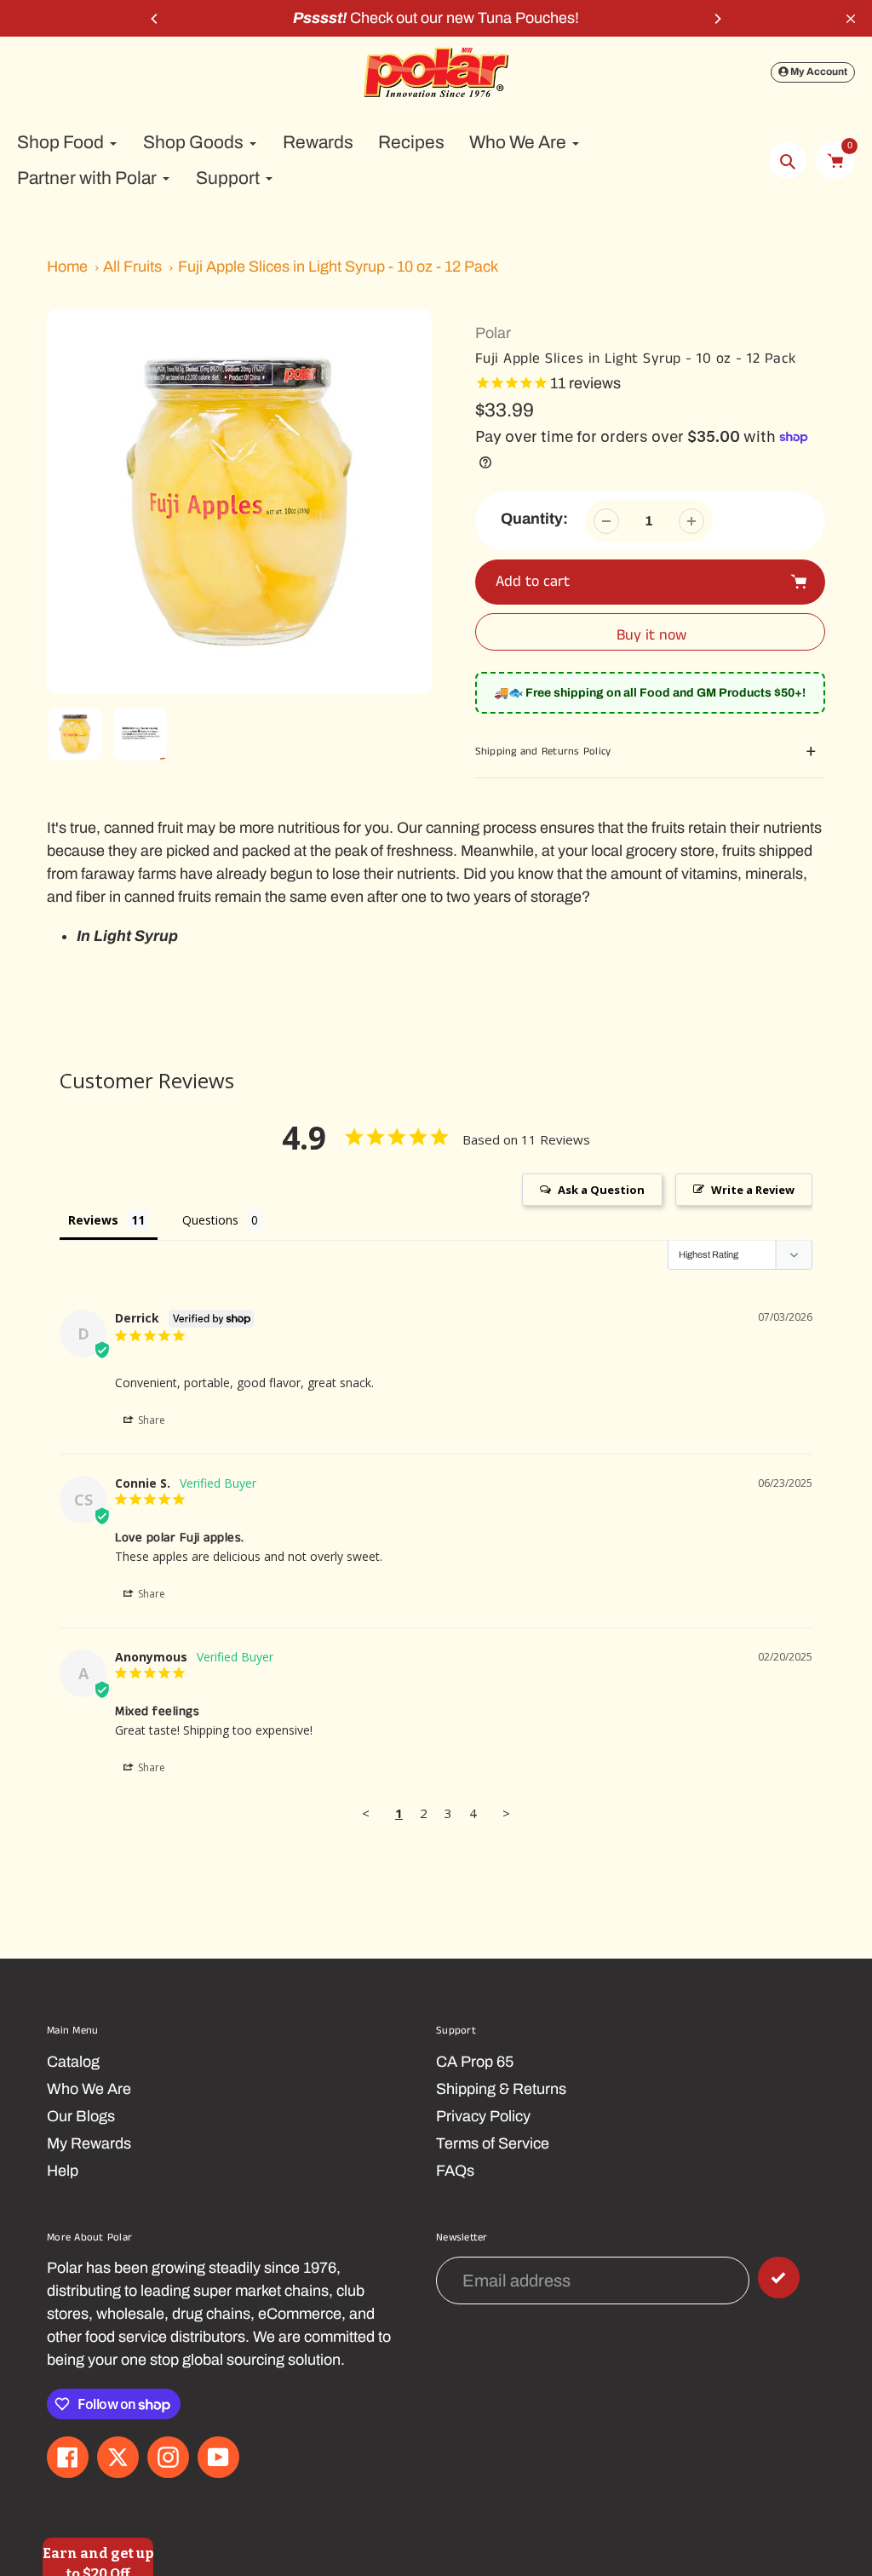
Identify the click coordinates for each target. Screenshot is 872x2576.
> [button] (506, 1813)
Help (63, 2171)
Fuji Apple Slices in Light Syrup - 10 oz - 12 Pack (338, 267)
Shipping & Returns (501, 2089)
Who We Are (89, 2089)
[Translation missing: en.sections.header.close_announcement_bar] (851, 19)
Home (67, 267)
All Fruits (132, 267)
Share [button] (150, 1420)
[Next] (717, 19)
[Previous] (155, 19)
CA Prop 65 (475, 2062)
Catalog (73, 2062)
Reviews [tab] (93, 1220)
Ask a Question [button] (601, 1190)
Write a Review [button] (753, 1190)
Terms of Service (493, 2143)
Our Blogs (81, 2116)
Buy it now (651, 635)
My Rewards (89, 2143)
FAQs (455, 2171)
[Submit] (779, 2278)
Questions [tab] (210, 1220)
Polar (493, 333)
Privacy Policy (483, 2116)
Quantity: (534, 519)
